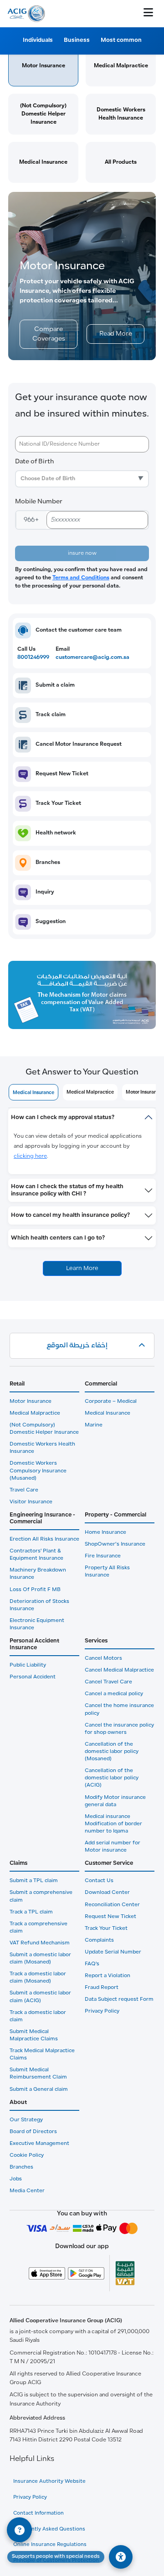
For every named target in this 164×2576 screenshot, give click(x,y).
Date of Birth (34, 462)
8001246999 (33, 658)
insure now (82, 553)
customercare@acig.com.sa (92, 658)
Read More (116, 334)
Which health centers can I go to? (58, 1238)
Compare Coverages (49, 334)
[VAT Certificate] (125, 2273)
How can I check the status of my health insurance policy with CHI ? (67, 1190)
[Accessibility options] (121, 2557)
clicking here (30, 1156)
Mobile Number (39, 502)
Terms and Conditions (81, 578)
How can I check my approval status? (63, 1117)
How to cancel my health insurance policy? (70, 1215)
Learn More (82, 1268)
